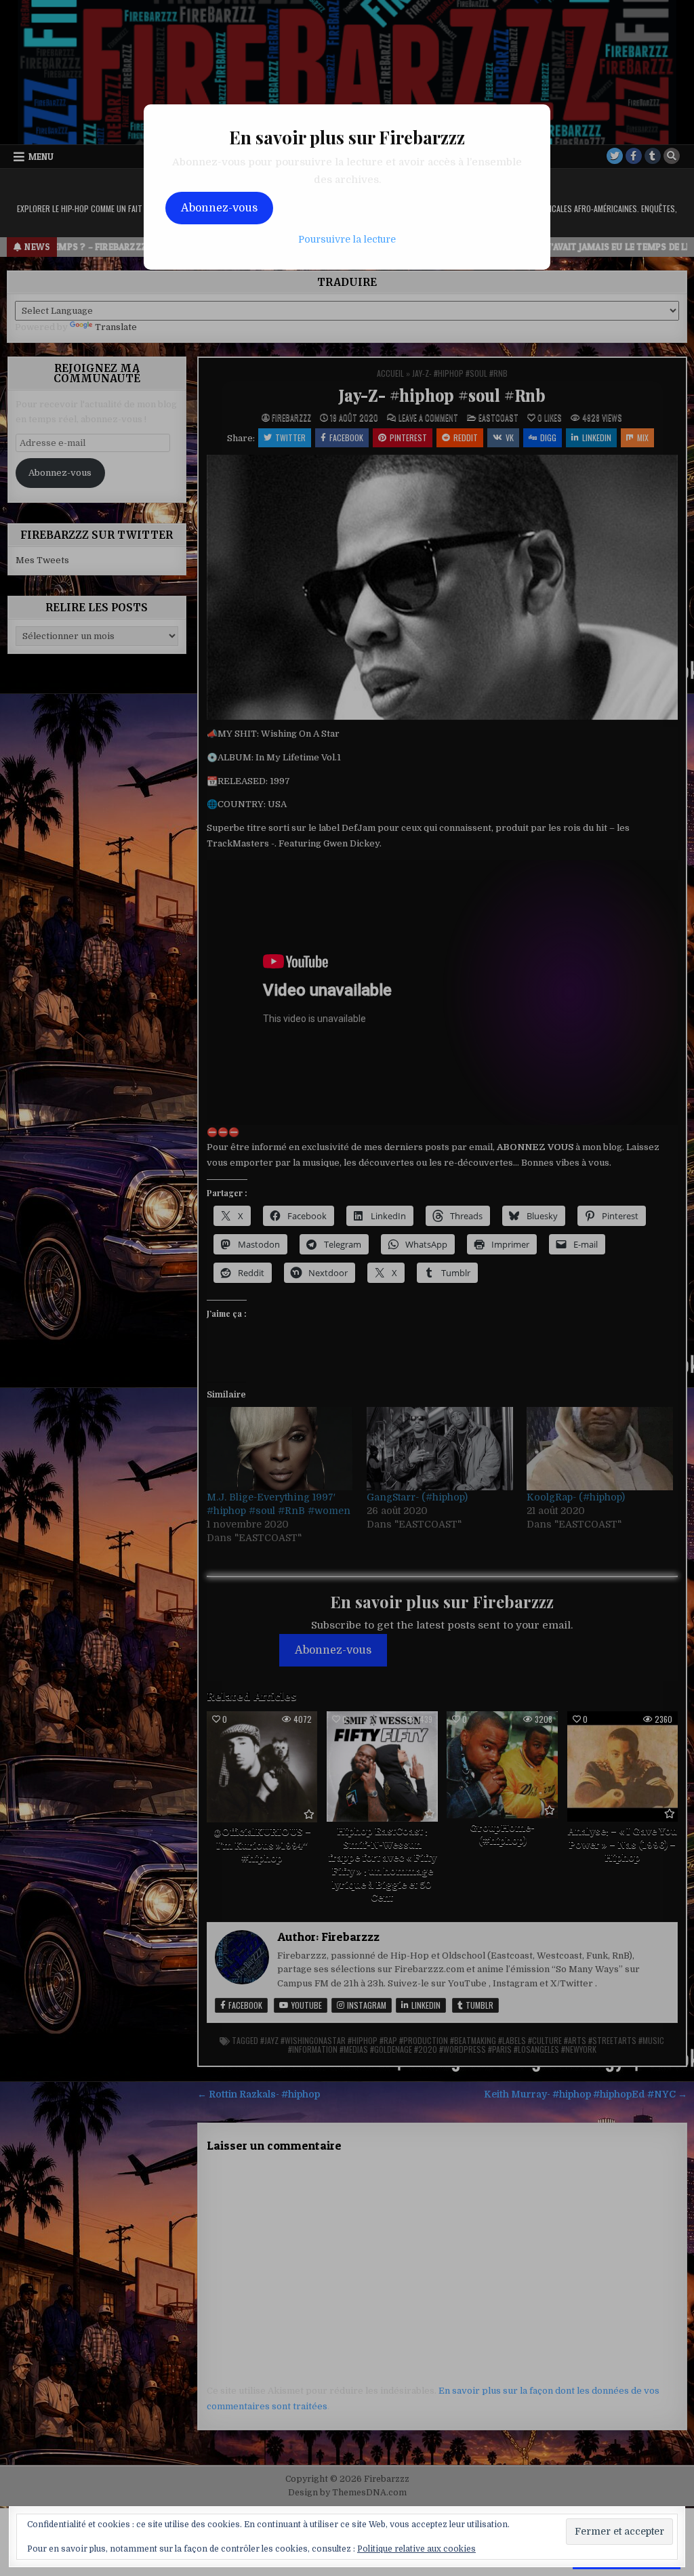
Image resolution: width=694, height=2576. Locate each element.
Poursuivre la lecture (347, 239)
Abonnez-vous (219, 208)
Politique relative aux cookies (416, 2549)
